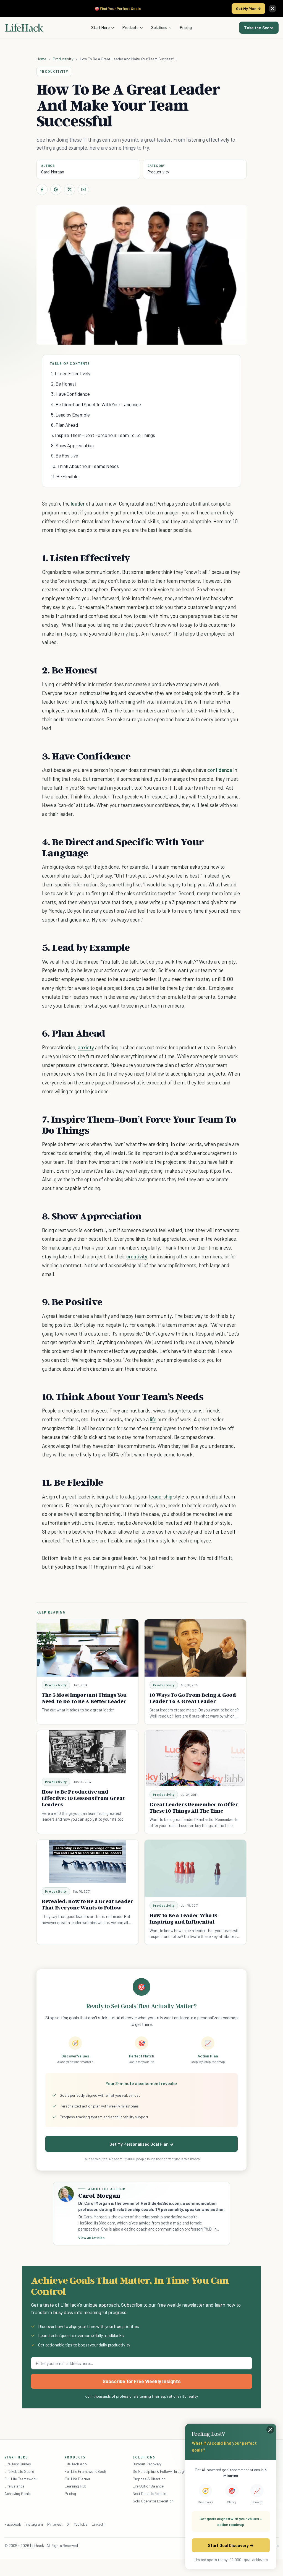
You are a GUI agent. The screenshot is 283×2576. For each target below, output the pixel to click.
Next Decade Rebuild (150, 2493)
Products (130, 27)
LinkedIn (99, 2524)
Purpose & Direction (149, 2479)
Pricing (186, 27)
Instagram (34, 2524)
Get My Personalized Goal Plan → (141, 2144)
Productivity (63, 59)
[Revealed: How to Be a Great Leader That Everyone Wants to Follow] (88, 1861)
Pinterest (55, 2524)
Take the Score (259, 28)
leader (78, 504)
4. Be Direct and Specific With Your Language (96, 404)
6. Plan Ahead (65, 425)
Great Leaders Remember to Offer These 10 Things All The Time (194, 1808)
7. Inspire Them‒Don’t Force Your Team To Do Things (103, 435)
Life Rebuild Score (19, 2471)
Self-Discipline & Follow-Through (159, 2471)
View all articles (91, 2238)
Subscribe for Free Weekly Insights (142, 2381)
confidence (220, 770)
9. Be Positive (65, 456)
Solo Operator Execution (153, 2501)
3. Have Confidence (70, 394)
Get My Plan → (248, 8)
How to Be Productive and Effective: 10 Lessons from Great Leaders (83, 1798)
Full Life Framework (20, 2479)
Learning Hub (76, 2486)
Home (41, 59)
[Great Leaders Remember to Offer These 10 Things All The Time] (195, 1758)
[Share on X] (70, 189)
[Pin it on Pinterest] (56, 189)
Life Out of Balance (148, 2486)
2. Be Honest (64, 384)
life (153, 1419)
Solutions (159, 27)
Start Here (100, 27)
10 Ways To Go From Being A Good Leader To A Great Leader (193, 1698)
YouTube (81, 2524)
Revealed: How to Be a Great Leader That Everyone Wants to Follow (88, 1904)
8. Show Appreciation (72, 445)
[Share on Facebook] (42, 189)
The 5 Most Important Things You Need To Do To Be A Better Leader (84, 1698)
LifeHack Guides (18, 2464)
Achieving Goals (18, 2493)
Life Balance (14, 2486)
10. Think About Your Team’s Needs (85, 466)
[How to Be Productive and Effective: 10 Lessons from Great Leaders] (88, 1752)
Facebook (13, 2524)
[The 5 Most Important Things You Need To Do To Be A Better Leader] (88, 1648)
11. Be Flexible (65, 476)
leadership (161, 1496)
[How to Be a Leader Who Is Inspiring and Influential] (195, 1868)
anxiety (86, 1047)
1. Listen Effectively (71, 373)
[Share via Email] (83, 189)
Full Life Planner (78, 2479)
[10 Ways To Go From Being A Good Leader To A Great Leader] (195, 1648)
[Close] (272, 9)
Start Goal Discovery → (231, 2545)
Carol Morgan (53, 172)
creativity (137, 1256)
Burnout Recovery (147, 2464)
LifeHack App (76, 2464)
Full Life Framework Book (85, 2471)
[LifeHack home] (24, 28)
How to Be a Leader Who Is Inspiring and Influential (183, 1918)
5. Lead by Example (70, 415)
